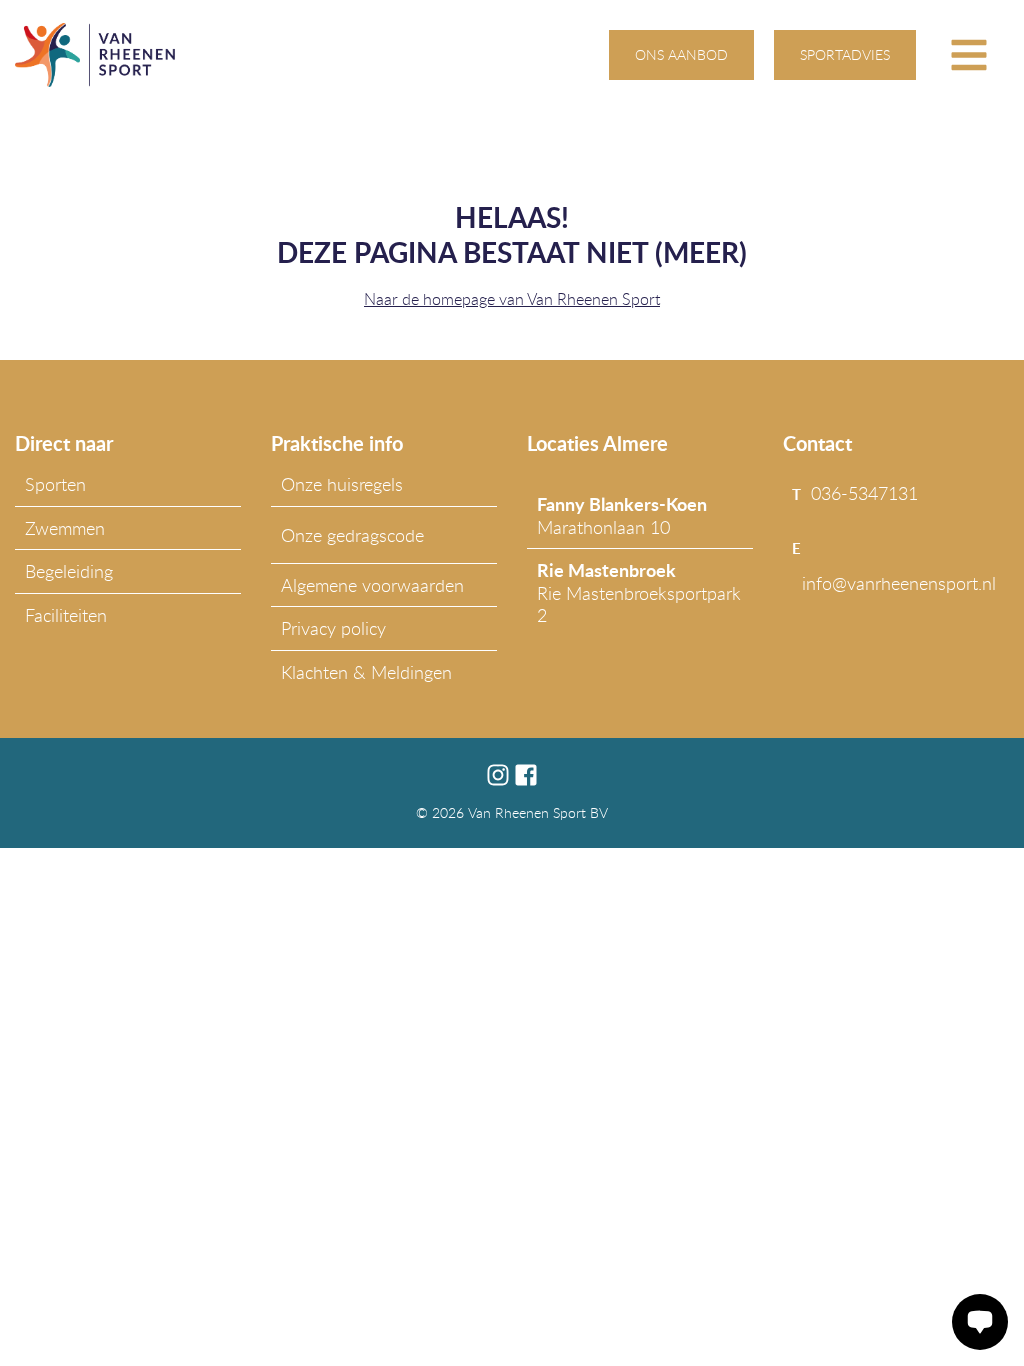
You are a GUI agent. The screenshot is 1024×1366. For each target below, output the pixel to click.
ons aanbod (681, 54)
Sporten (55, 484)
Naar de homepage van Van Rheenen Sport (512, 299)
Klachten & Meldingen (366, 672)
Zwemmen (65, 528)
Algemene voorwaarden (372, 585)
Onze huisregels (342, 484)
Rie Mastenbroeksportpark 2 (639, 592)
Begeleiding (69, 571)
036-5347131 (864, 493)
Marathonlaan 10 (622, 515)
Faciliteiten (66, 615)
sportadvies (845, 54)
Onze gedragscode (352, 535)
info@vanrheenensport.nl (899, 583)
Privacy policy (333, 628)
